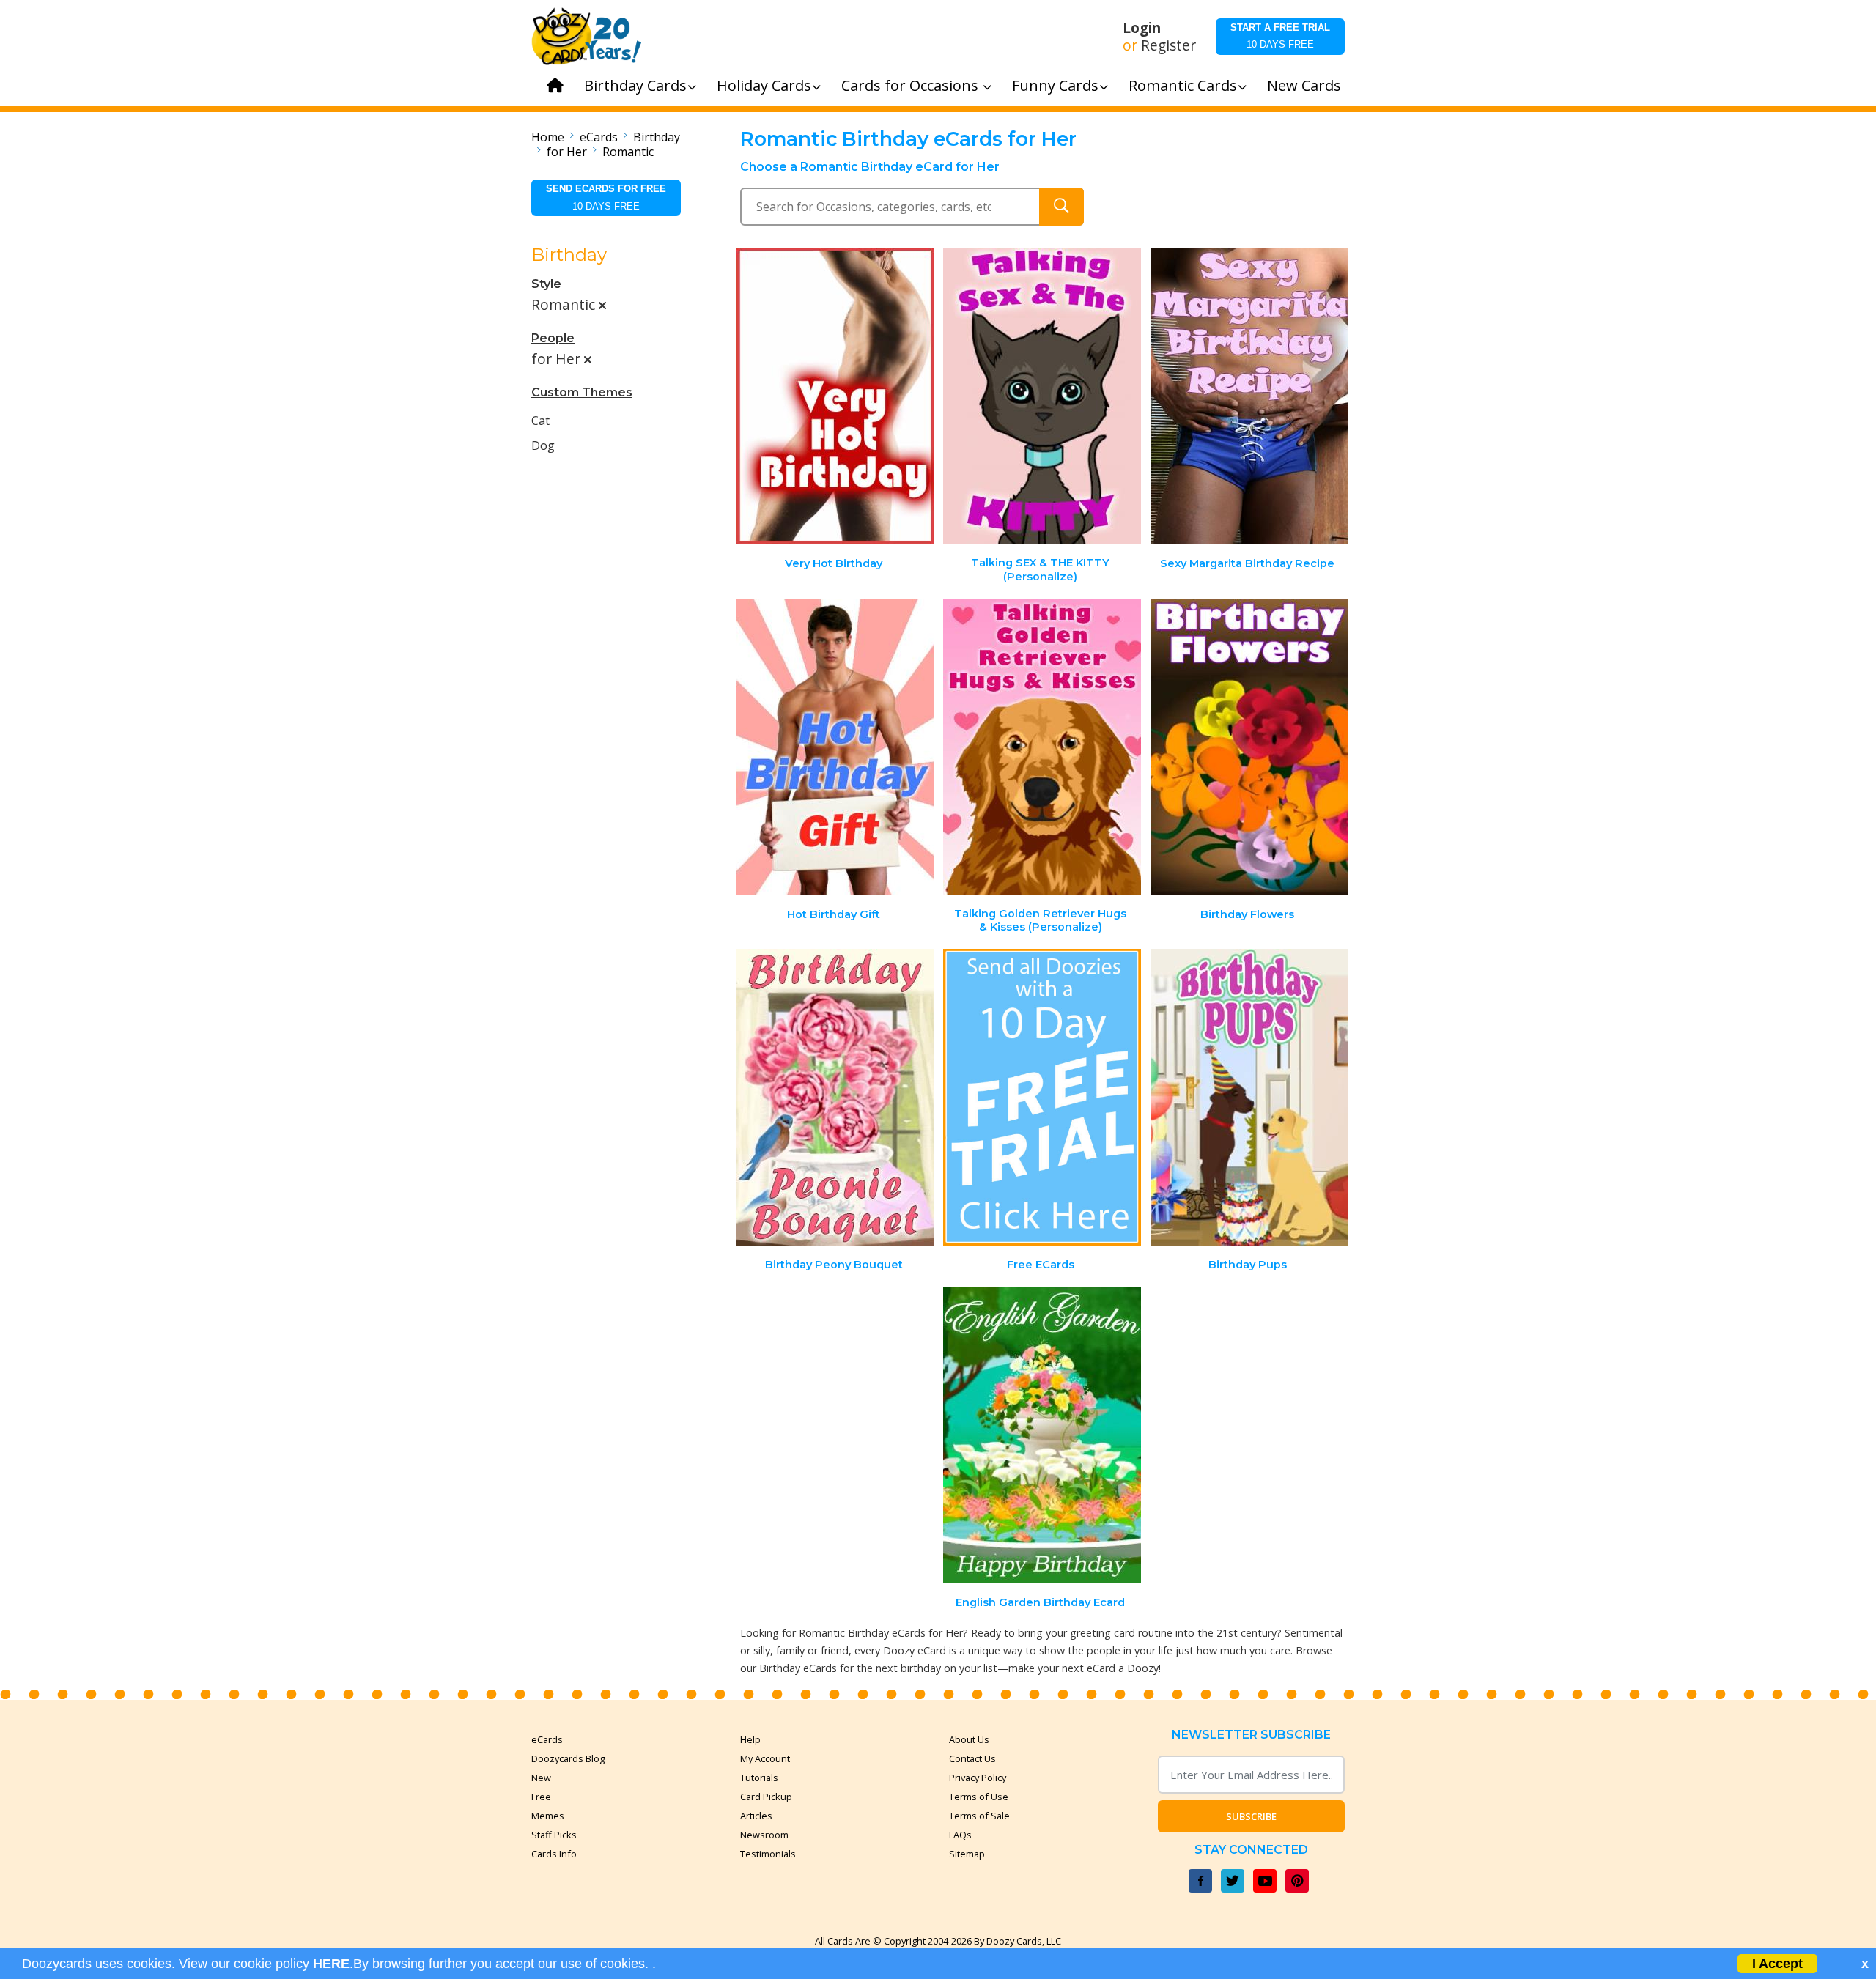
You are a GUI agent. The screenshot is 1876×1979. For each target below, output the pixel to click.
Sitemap (967, 1854)
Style (546, 284)
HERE (331, 1964)
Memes (548, 1816)
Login (1142, 28)
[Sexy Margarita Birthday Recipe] (1249, 396)
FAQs (960, 1835)
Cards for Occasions (912, 85)
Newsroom (764, 1835)
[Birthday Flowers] (1249, 747)
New (541, 1778)
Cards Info (554, 1854)
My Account (765, 1758)
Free (541, 1797)
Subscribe (1251, 1816)
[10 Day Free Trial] (1042, 1097)
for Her (567, 152)
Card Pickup (766, 1797)
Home (548, 137)
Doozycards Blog (568, 1758)
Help (750, 1739)
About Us (969, 1739)
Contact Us (972, 1758)
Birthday (657, 137)
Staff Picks (554, 1835)
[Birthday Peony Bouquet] (835, 1097)
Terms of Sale (979, 1816)
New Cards (1304, 85)
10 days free (1280, 36)
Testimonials (768, 1854)
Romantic (628, 152)
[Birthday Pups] (1249, 1097)
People (553, 338)
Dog (543, 445)
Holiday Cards (764, 85)
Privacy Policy (978, 1778)
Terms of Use (979, 1797)
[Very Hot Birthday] (835, 396)
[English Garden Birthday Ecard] (1042, 1435)
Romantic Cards (1183, 85)
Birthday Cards (635, 85)
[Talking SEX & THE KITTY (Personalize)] (1042, 396)
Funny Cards (1055, 85)
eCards (599, 137)
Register (1168, 45)
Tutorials (759, 1778)
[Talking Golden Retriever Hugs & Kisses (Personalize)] (1042, 747)
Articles (756, 1816)
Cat (540, 421)
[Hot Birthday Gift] (835, 747)
